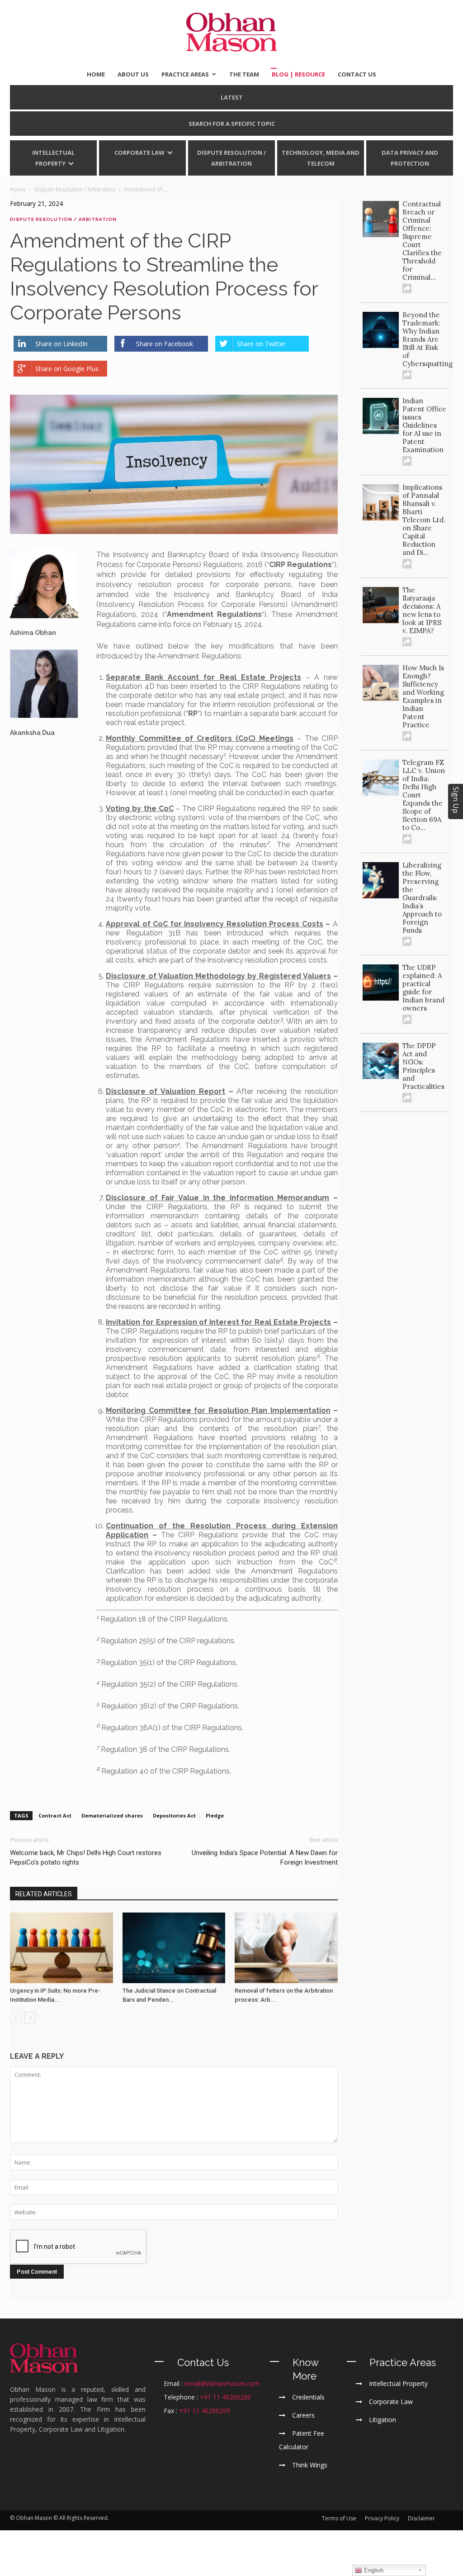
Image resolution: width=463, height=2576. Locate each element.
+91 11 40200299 (205, 2411)
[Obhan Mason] (231, 32)
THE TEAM (244, 74)
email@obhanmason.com (222, 2383)
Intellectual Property (53, 158)
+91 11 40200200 (225, 2397)
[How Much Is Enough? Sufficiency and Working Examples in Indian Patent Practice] (381, 683)
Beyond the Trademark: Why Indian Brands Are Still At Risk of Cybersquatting (428, 339)
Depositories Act (174, 1815)
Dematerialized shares (112, 1815)
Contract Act (55, 1815)
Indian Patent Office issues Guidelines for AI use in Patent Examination (424, 425)
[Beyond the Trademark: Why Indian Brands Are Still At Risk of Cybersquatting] (381, 330)
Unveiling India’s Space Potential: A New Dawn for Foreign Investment (265, 1858)
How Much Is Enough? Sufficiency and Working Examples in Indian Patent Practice (423, 696)
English (373, 2570)
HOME (96, 74)
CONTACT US (357, 74)
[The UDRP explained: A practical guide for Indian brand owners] (381, 983)
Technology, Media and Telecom (321, 158)
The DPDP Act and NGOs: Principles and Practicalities (423, 1066)
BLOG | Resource (298, 74)
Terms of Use (339, 2518)
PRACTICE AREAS (185, 74)
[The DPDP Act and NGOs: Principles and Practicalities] (381, 1061)
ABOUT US (133, 74)
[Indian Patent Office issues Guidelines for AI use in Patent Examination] (381, 416)
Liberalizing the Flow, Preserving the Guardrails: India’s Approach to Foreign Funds (422, 898)
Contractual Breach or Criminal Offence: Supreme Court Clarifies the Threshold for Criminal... (422, 241)
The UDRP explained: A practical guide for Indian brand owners (423, 988)
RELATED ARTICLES (44, 1894)
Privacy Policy (382, 2518)
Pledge (215, 1815)
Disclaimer (421, 2518)
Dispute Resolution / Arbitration (231, 158)
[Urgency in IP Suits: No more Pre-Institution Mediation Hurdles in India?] (61, 1948)
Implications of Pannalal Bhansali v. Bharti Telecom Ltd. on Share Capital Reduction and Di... (424, 520)
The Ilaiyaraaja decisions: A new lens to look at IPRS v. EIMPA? (422, 610)
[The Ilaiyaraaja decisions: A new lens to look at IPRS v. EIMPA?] (381, 605)
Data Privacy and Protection (410, 158)
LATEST (232, 97)
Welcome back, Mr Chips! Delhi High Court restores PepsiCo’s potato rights (86, 1858)
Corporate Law (139, 153)
